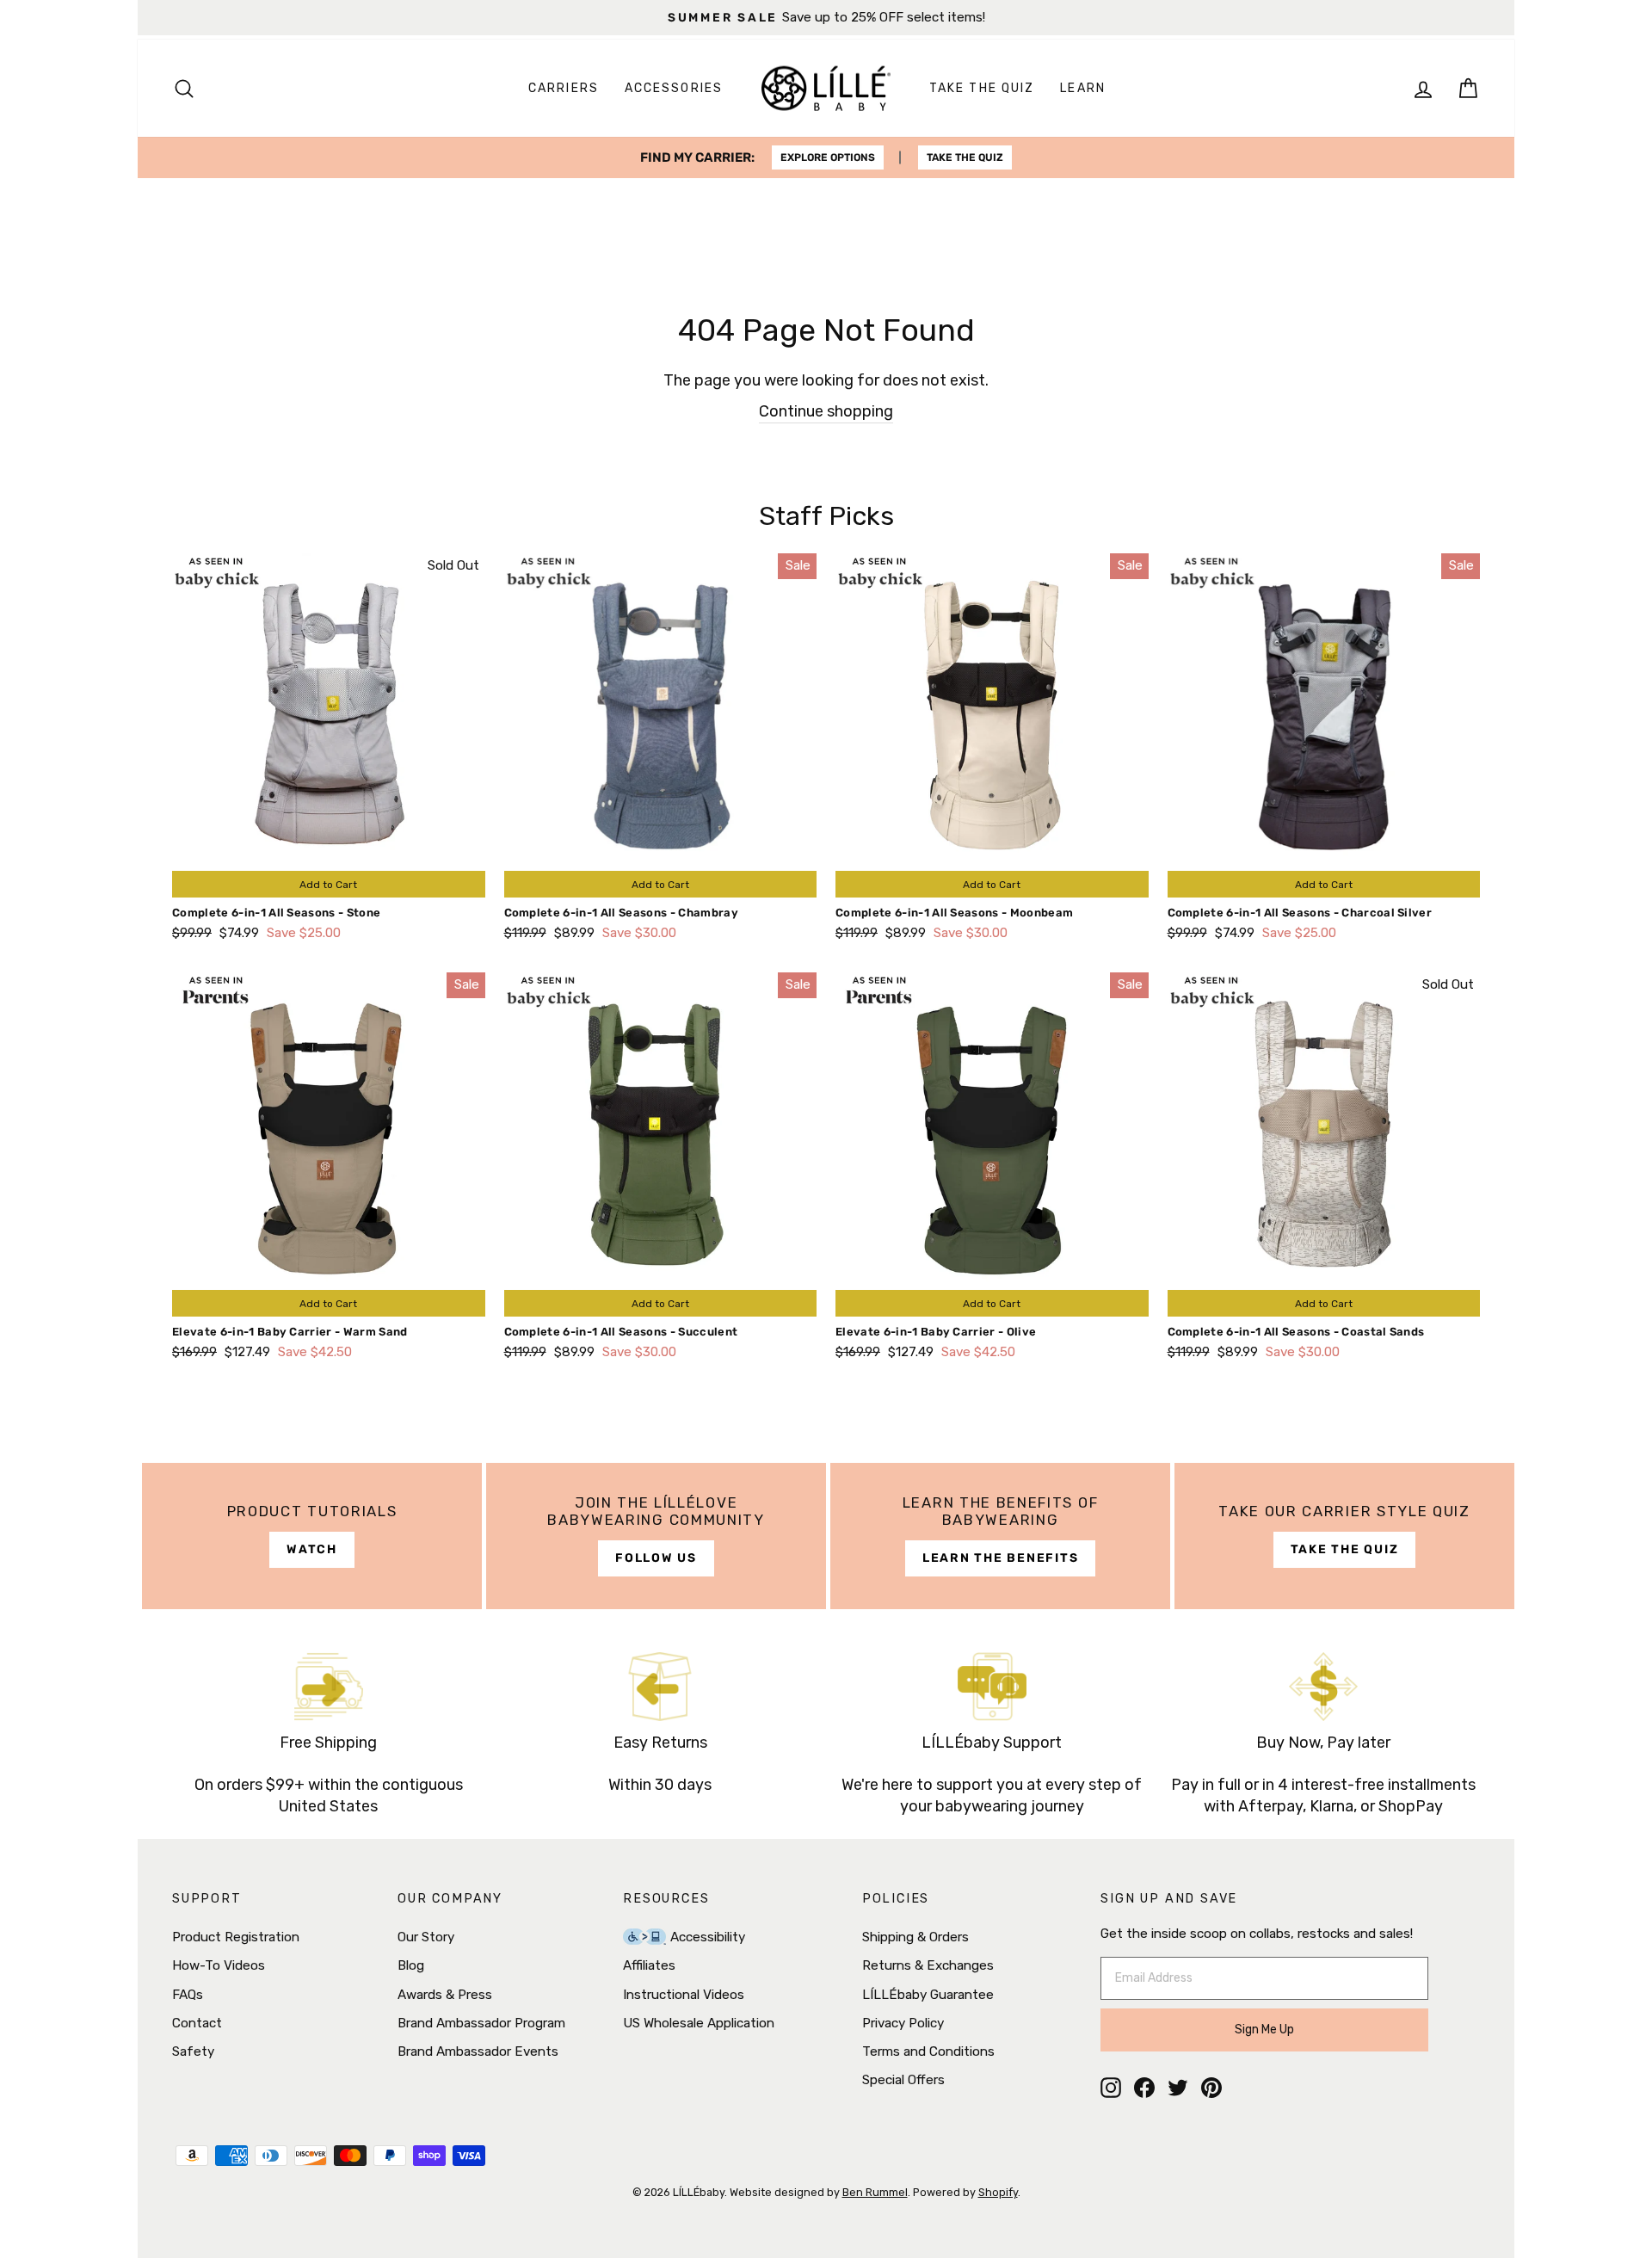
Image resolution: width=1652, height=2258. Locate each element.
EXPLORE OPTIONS (828, 157)
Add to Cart (328, 885)
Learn (1083, 88)
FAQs (188, 1995)
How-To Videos (219, 1965)
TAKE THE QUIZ (965, 157)
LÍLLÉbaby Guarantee (928, 1995)
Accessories (674, 88)
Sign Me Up (1264, 2030)
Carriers (564, 88)
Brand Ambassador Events (478, 2051)
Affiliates (649, 1965)
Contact (197, 2023)
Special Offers (903, 2080)
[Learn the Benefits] (1000, 1536)
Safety (193, 2051)
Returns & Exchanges (928, 1965)
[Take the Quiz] (1344, 1536)
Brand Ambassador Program (481, 2023)
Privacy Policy (903, 2023)
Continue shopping (826, 411)
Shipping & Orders (915, 1937)
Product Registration (236, 1937)
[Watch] (312, 1536)
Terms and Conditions (928, 2051)
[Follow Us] (656, 1536)
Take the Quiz (982, 88)
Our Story (426, 1937)
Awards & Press (445, 1995)
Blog (411, 1965)
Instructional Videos (684, 1995)
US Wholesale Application (699, 2023)
